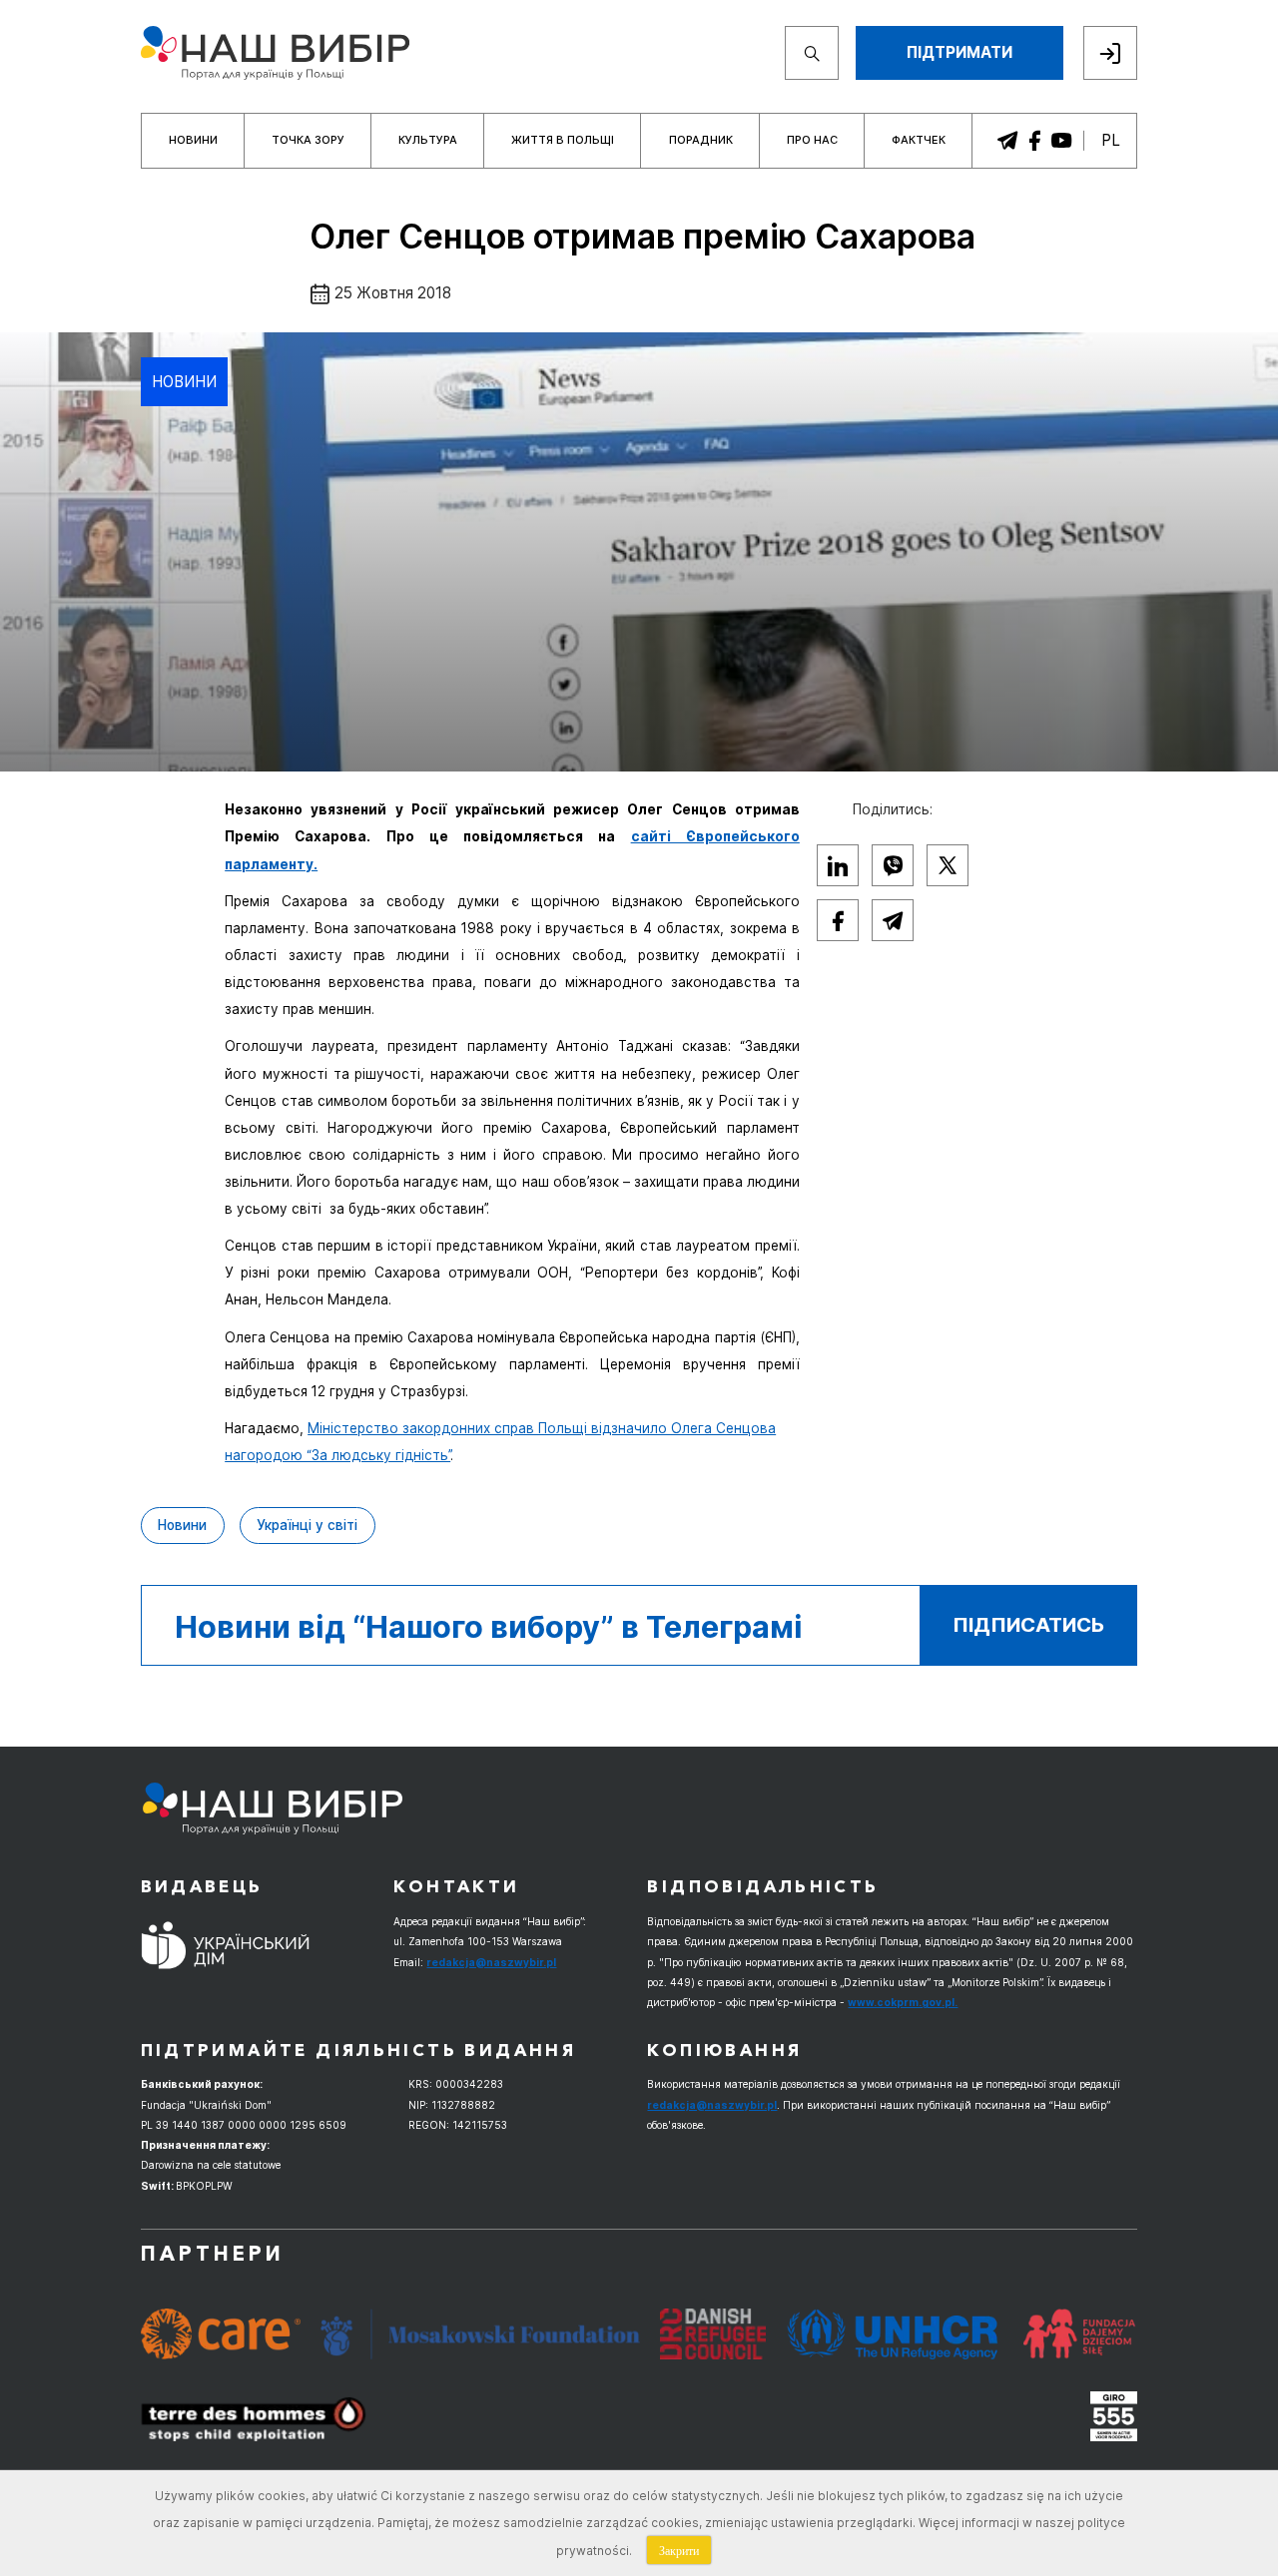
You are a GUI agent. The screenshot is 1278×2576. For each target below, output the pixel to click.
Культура (428, 140)
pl (1111, 140)
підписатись (1028, 1624)
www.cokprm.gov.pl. (903, 2002)
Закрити (679, 2550)
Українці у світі (307, 1525)
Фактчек (919, 140)
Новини (193, 140)
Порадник (701, 140)
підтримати (959, 52)
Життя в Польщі (563, 140)
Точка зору (308, 140)
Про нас (812, 140)
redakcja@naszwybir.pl (491, 1962)
